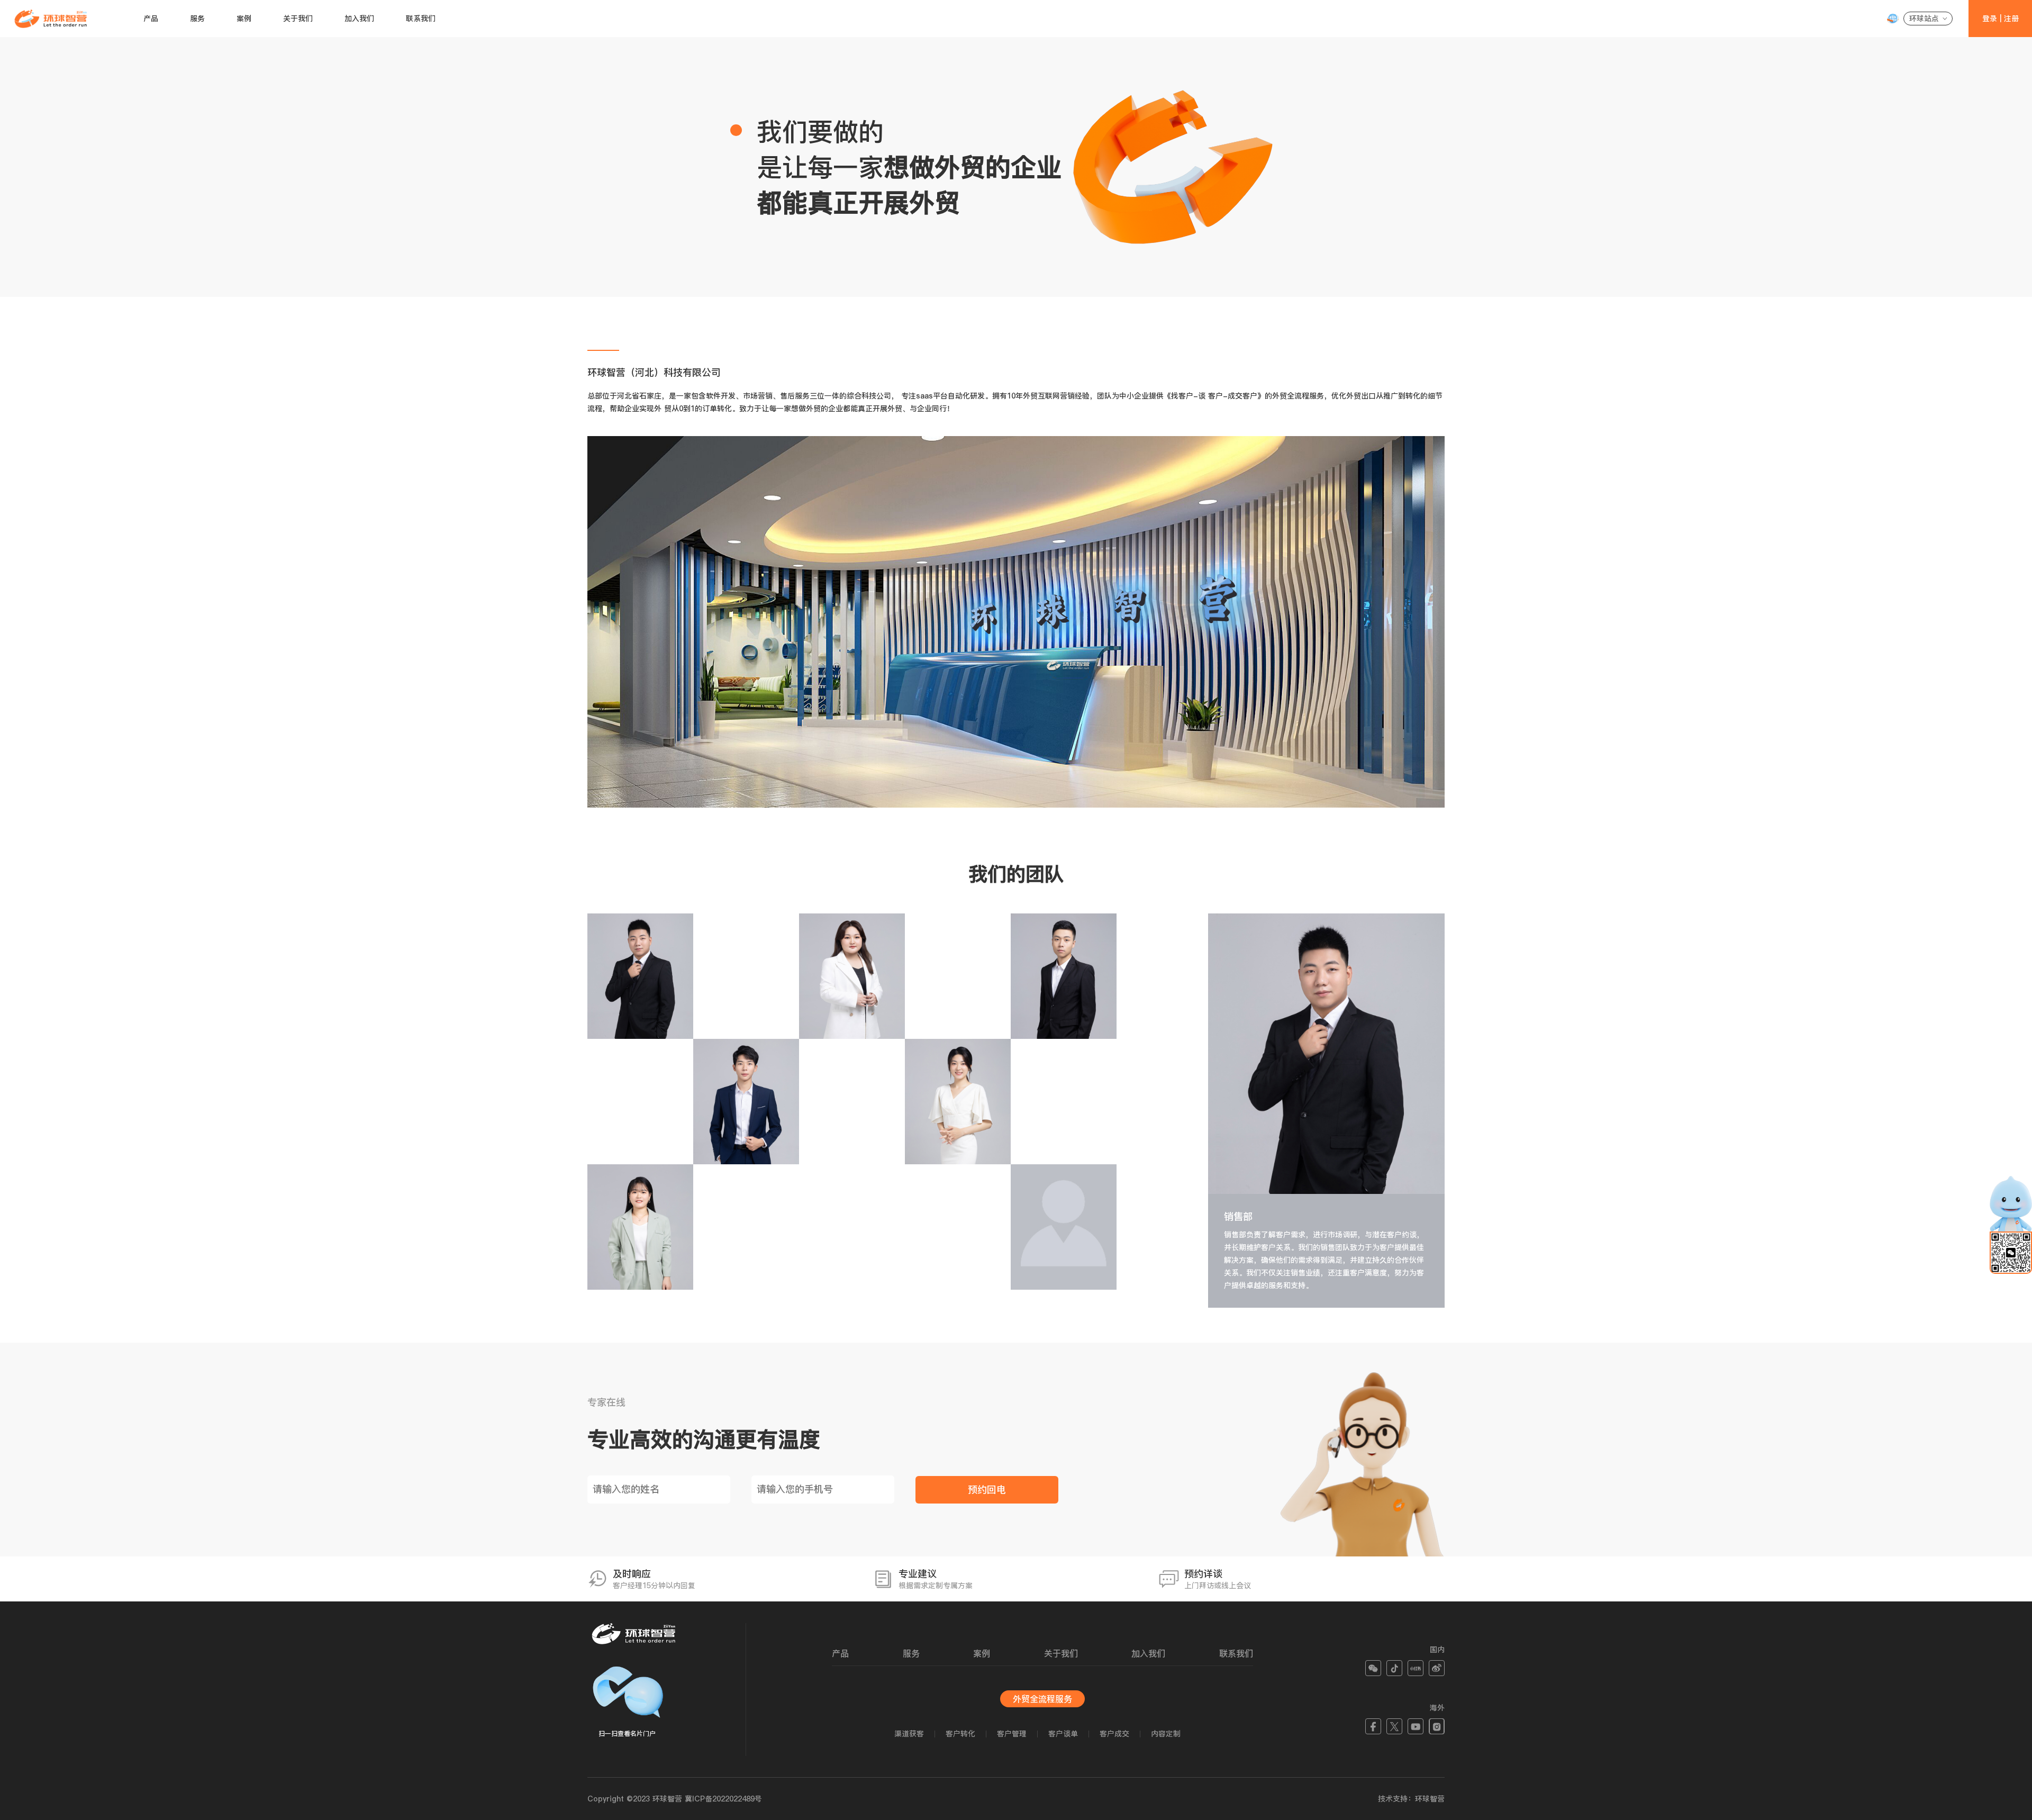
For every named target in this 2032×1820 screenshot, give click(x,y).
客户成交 (1114, 1734)
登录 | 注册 (2001, 19)
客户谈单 (1063, 1734)
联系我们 (421, 19)
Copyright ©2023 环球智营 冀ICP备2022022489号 (675, 1799)
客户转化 (960, 1734)
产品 (151, 19)
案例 (244, 19)
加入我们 (359, 19)
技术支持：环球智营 (1411, 1799)
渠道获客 (909, 1734)
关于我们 (298, 19)
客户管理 (1012, 1734)
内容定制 (1166, 1734)
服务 (197, 19)
